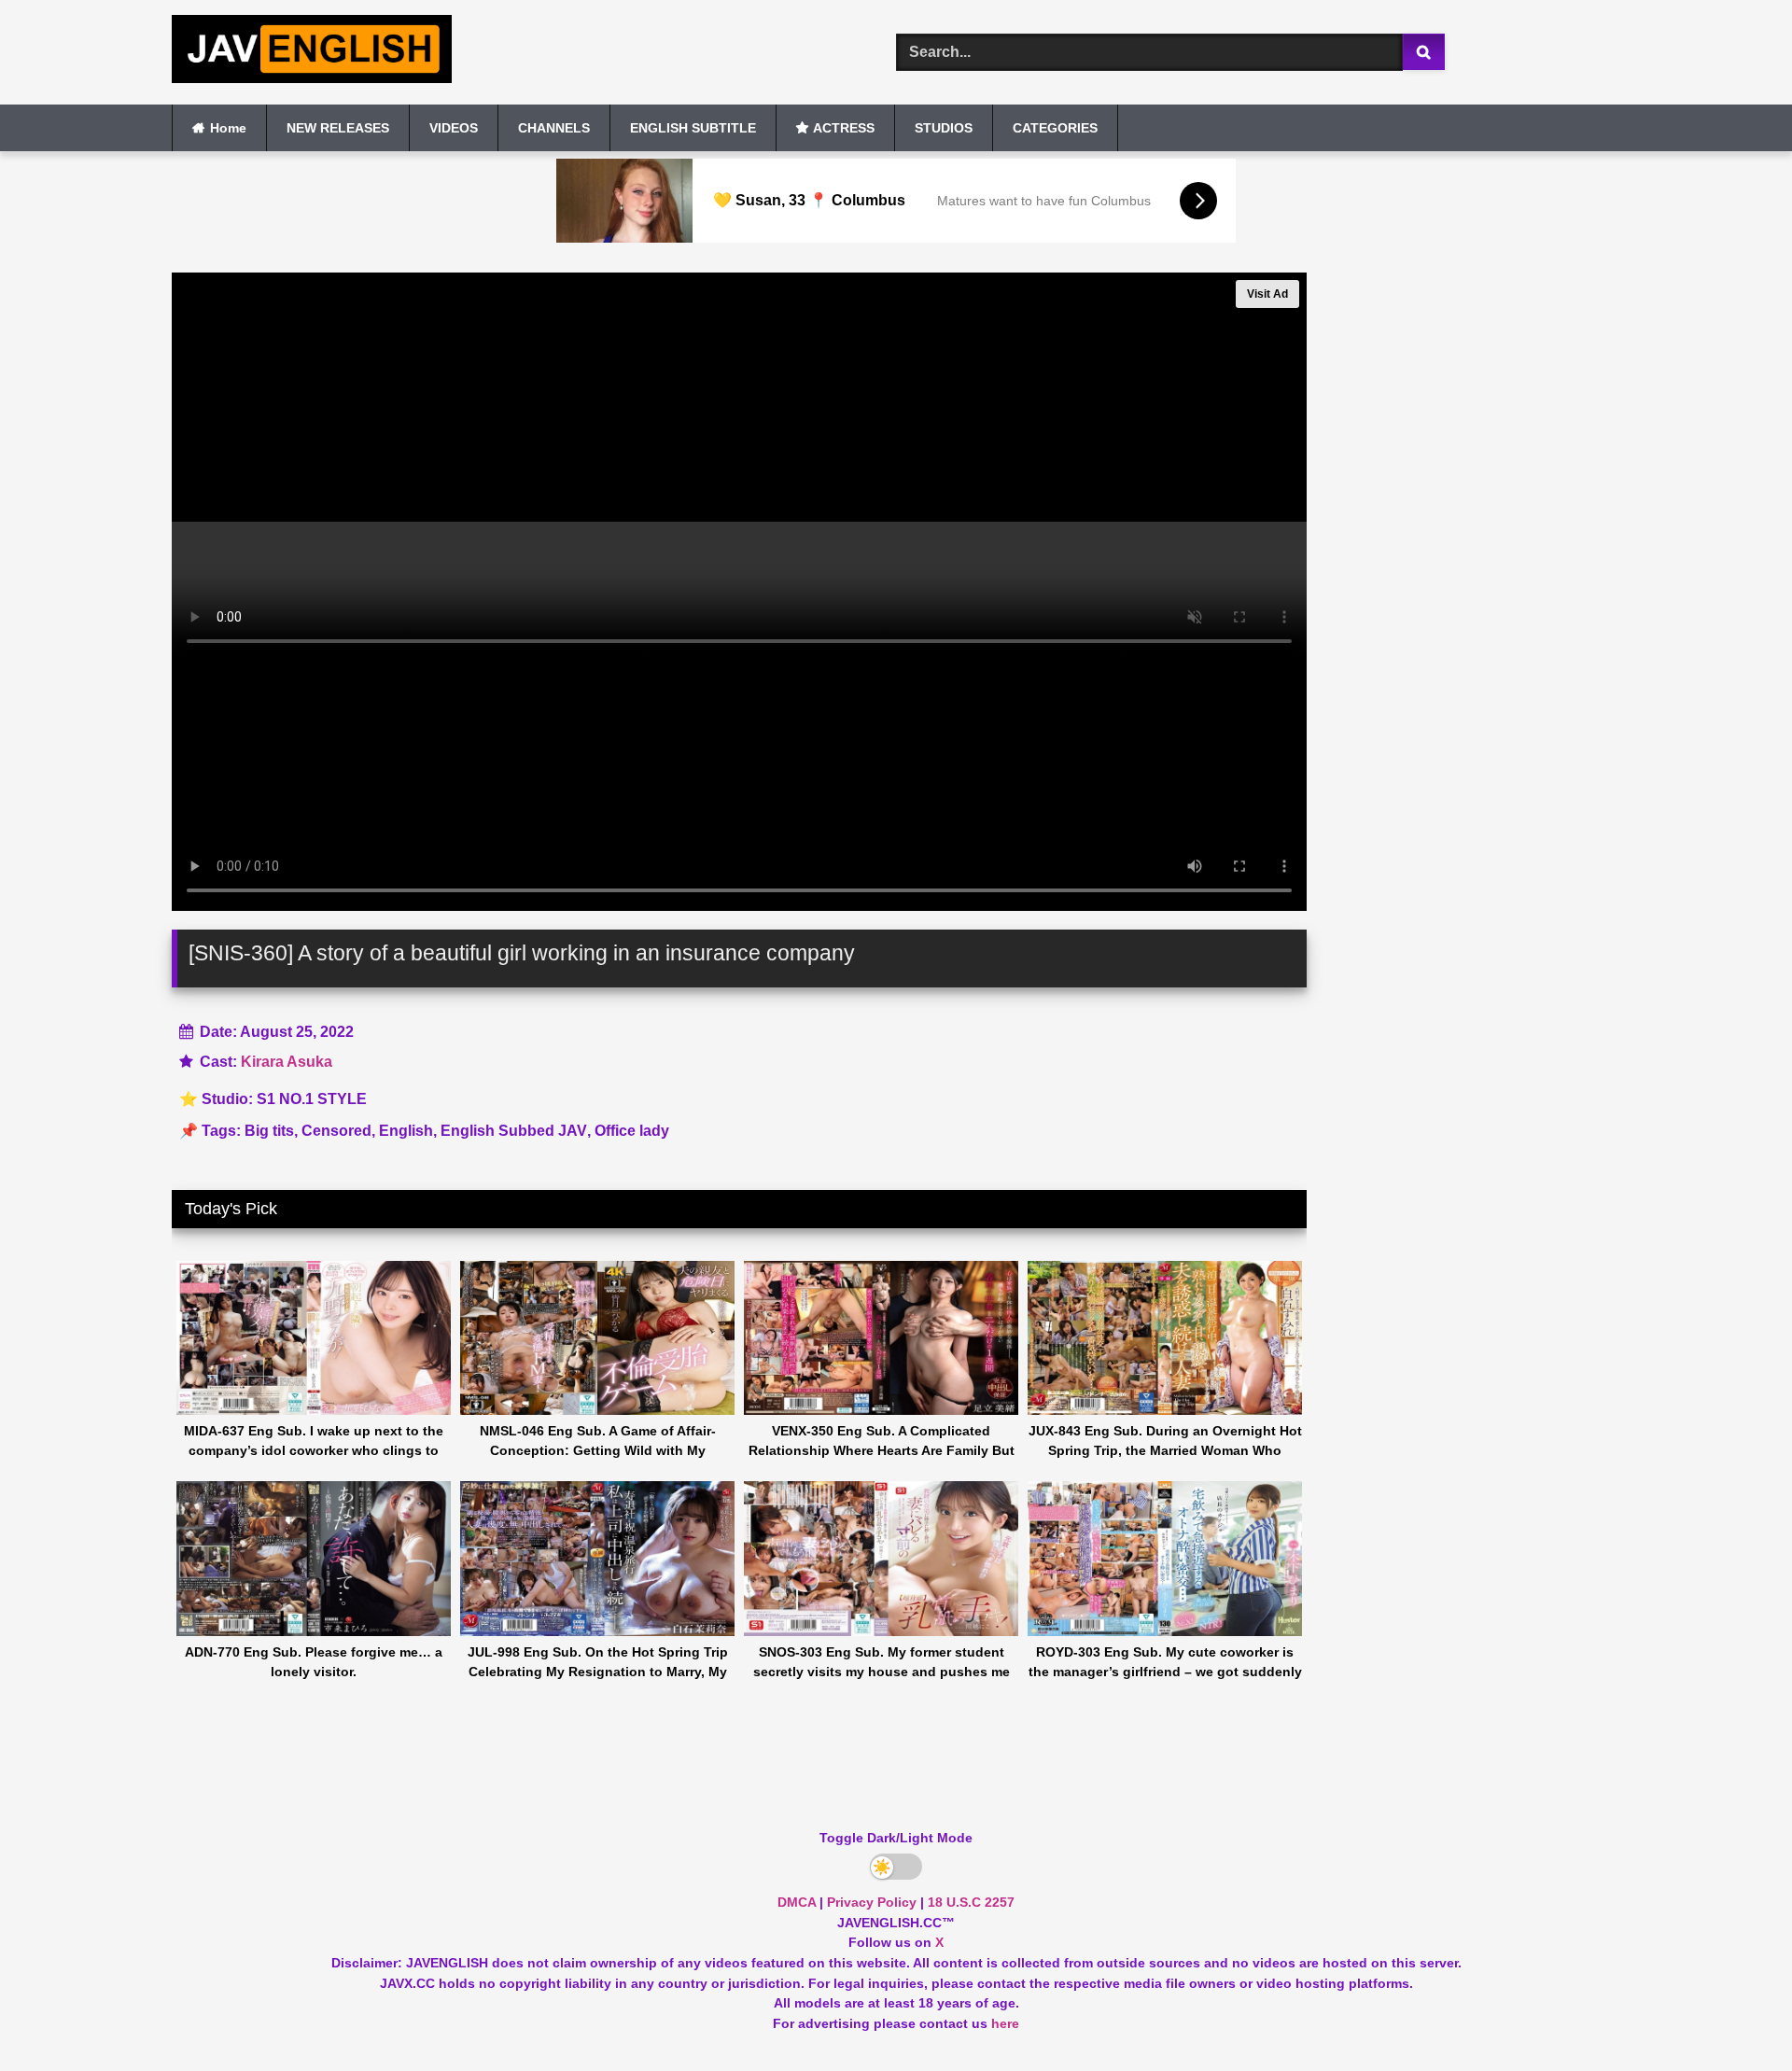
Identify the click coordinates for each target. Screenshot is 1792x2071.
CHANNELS (554, 128)
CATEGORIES (1055, 128)
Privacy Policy (872, 1902)
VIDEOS (454, 128)
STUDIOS (944, 128)
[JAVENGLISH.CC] (312, 52)
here (1005, 2023)
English (406, 1131)
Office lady (632, 1131)
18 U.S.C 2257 (971, 1902)
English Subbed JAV (514, 1131)
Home (228, 128)
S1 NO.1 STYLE (312, 1099)
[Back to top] (1734, 2015)
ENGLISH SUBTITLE (693, 128)
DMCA (797, 1902)
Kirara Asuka (287, 1062)
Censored (336, 1131)
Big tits (269, 1131)
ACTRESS (844, 128)
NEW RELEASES (338, 128)
